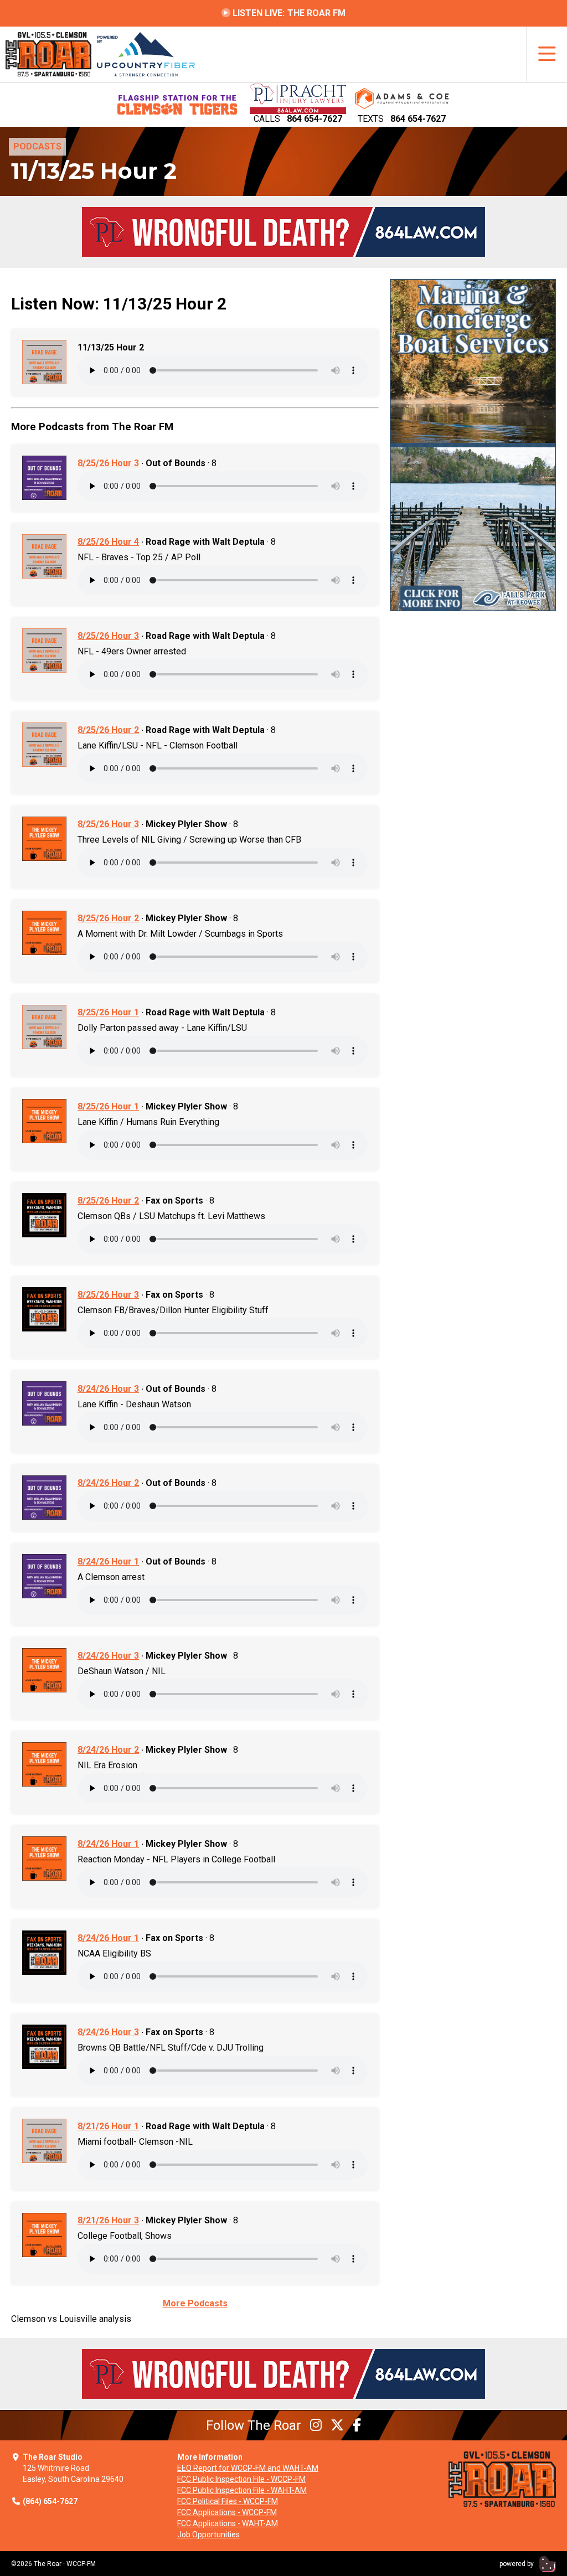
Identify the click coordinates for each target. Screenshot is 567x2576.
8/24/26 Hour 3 (108, 1389)
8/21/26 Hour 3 (108, 2220)
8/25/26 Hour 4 (108, 542)
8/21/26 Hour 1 (108, 2126)
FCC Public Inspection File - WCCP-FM (241, 2479)
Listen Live (288, 13)
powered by (517, 2564)
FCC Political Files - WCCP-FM (228, 2501)
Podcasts (37, 146)
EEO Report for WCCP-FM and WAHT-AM (248, 2468)
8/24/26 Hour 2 (108, 1483)
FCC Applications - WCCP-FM (227, 2512)
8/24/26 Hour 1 (108, 1561)
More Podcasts (195, 2303)
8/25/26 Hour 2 (108, 730)
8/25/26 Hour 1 (108, 1012)
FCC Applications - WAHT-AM (228, 2523)
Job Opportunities (208, 2534)
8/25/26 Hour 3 (108, 463)
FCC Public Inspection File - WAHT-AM (242, 2490)
